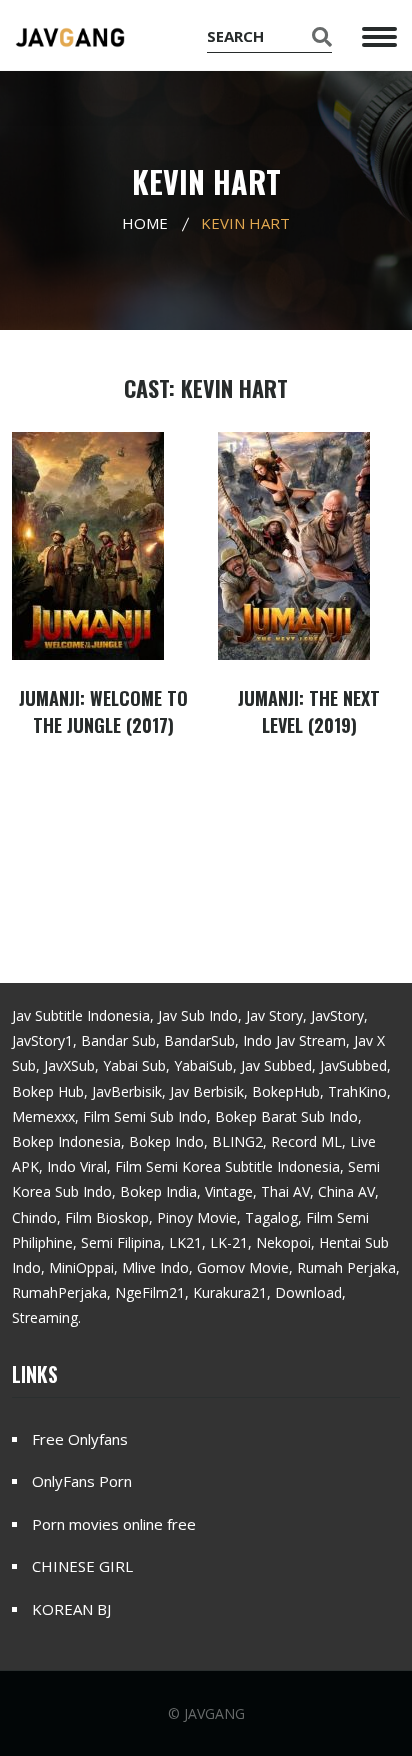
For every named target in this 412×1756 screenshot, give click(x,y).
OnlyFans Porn (82, 1481)
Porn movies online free (114, 1524)
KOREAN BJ (71, 1609)
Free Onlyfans (80, 1439)
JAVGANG (214, 1713)
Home (145, 223)
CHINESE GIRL (82, 1566)
